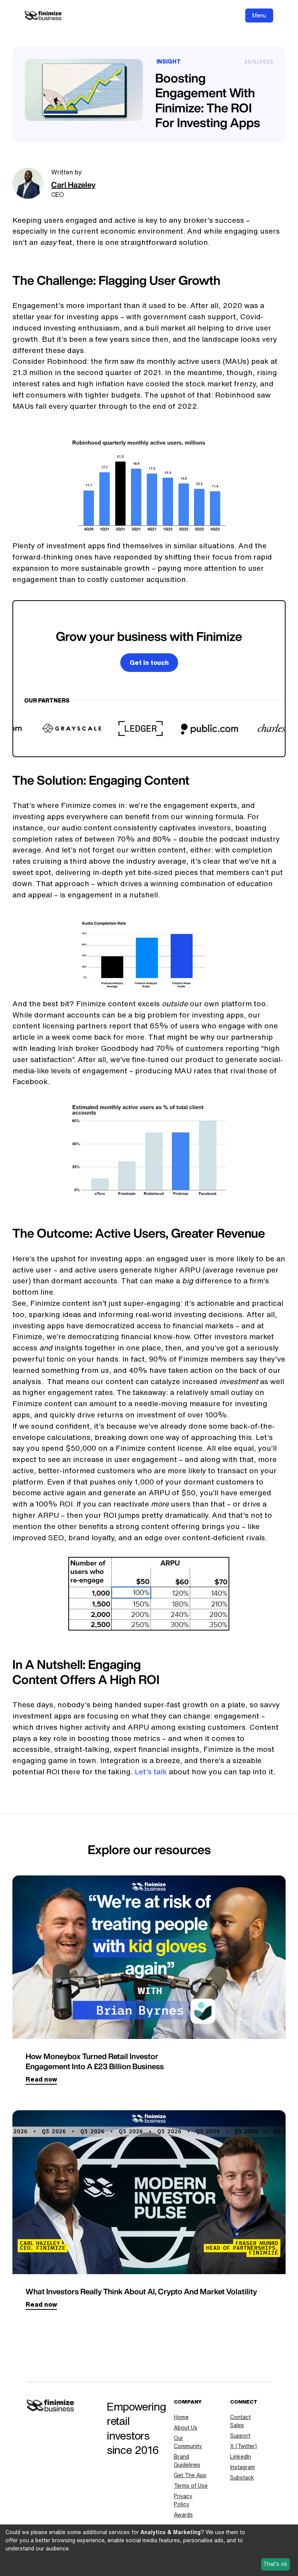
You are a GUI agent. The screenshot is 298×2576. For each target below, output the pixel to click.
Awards (183, 2515)
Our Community (188, 2442)
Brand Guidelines (187, 2461)
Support (240, 2436)
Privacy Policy (183, 2500)
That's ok (275, 2564)
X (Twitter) (243, 2446)
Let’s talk (151, 1771)
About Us (186, 2428)
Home (181, 2417)
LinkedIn (241, 2457)
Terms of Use (191, 2486)
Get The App (190, 2475)
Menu (259, 15)
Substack (242, 2478)
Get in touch (149, 663)
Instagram (243, 2467)
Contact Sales (240, 2421)
